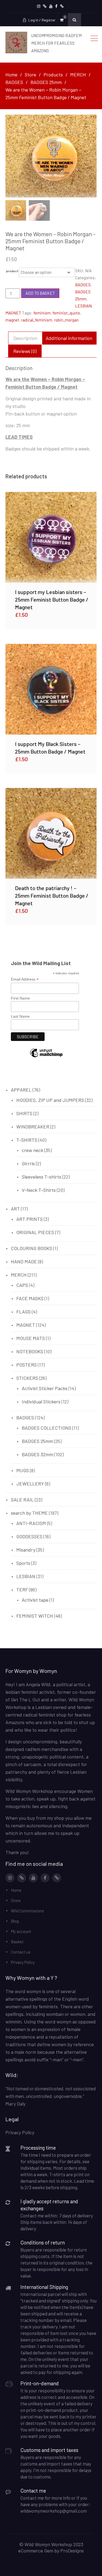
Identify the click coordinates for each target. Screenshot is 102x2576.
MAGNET (13, 313)
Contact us (21, 1952)
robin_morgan (66, 320)
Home (16, 1890)
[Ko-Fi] (62, 6)
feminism (42, 313)
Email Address (25, 979)
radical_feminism (37, 320)
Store (16, 1900)
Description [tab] (25, 338)
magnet (12, 320)
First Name (20, 998)
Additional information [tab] (69, 338)
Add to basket (40, 293)
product (12, 271)
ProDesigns (72, 2551)
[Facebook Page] (56, 6)
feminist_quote (66, 313)
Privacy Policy (23, 1962)
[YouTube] (51, 6)
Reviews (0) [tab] (25, 351)
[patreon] (45, 6)
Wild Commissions (27, 1911)
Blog (15, 1921)
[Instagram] (39, 6)
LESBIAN (83, 306)
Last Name (20, 1016)
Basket (17, 1942)
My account (21, 1931)
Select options (51, 537)
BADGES (83, 285)
